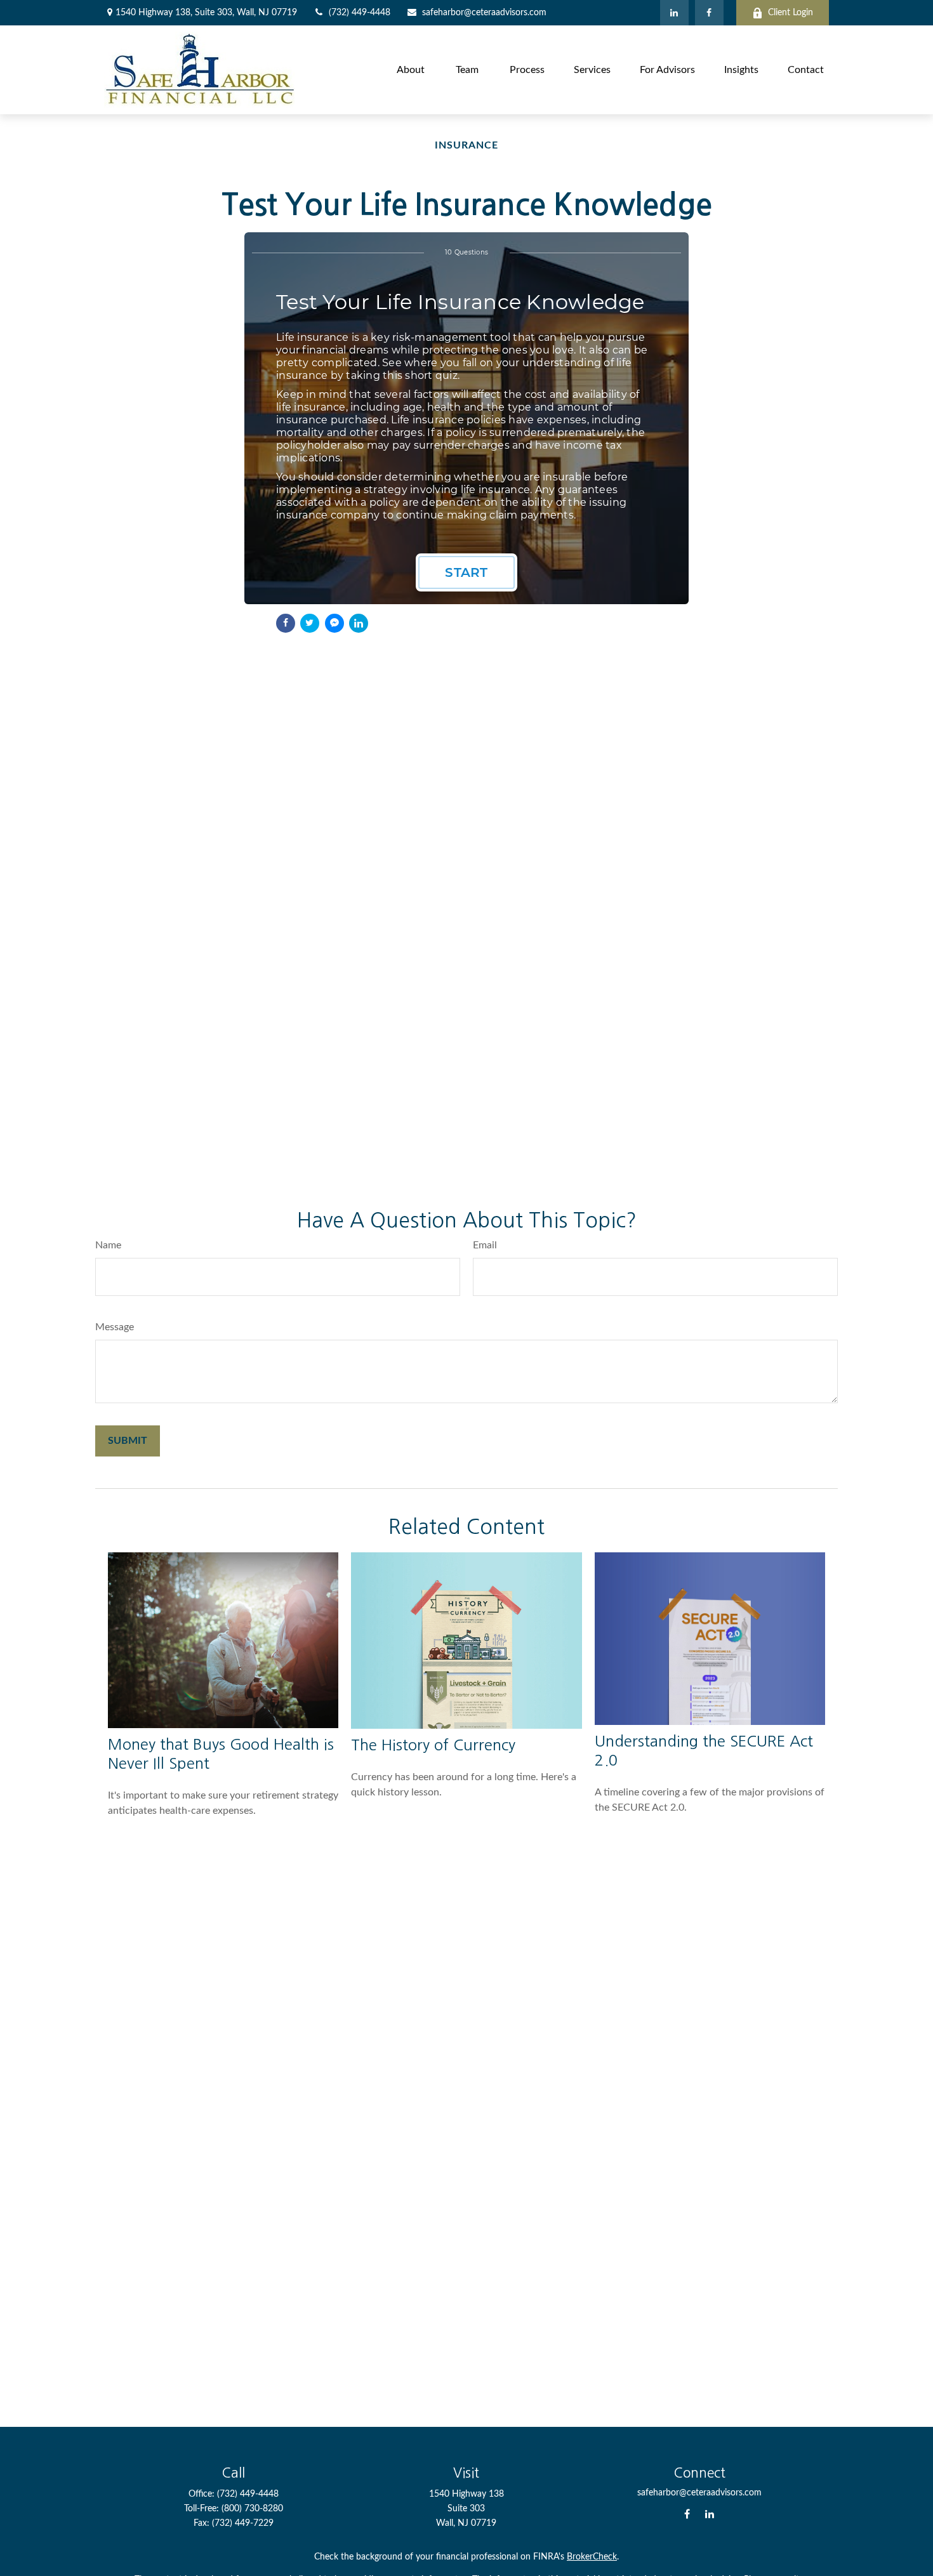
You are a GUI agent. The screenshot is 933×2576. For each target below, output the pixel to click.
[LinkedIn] (674, 13)
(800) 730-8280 (252, 2509)
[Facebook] (709, 13)
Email (485, 1245)
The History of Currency (433, 1745)
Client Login (791, 13)
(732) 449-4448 (360, 13)
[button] (411, 69)
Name (108, 1245)
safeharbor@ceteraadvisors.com (484, 13)
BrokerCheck (592, 2557)
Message (115, 1327)
